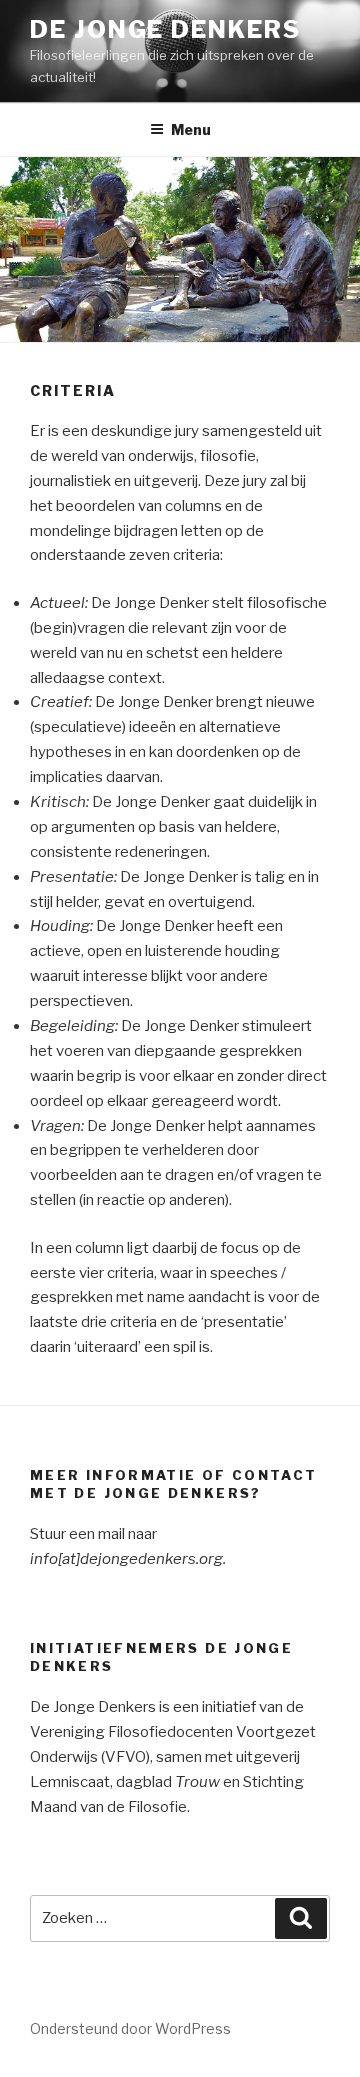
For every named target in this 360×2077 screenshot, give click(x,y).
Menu (191, 129)
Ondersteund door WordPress (130, 2028)
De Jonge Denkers (165, 29)
